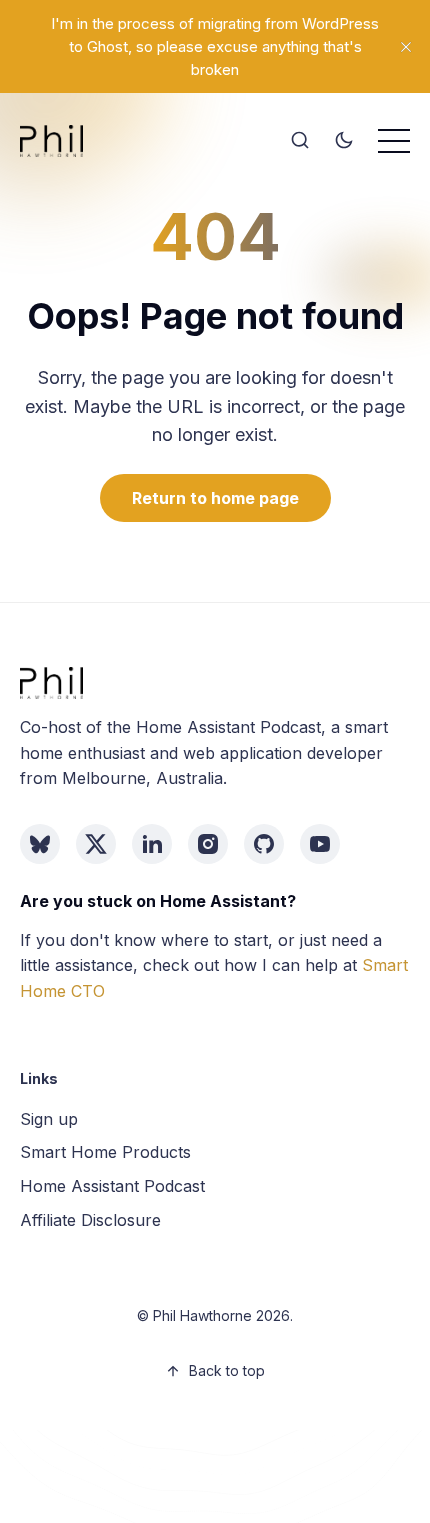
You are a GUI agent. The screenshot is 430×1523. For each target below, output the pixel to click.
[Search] (300, 141)
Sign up (49, 1119)
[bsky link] (40, 844)
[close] (406, 47)
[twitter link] (96, 844)
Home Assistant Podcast (112, 1186)
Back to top (227, 1370)
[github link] (264, 844)
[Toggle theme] (344, 141)
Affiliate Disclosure (90, 1220)
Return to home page (215, 498)
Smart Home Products (105, 1152)
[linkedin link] (152, 844)
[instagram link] (208, 844)
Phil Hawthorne (202, 1315)
